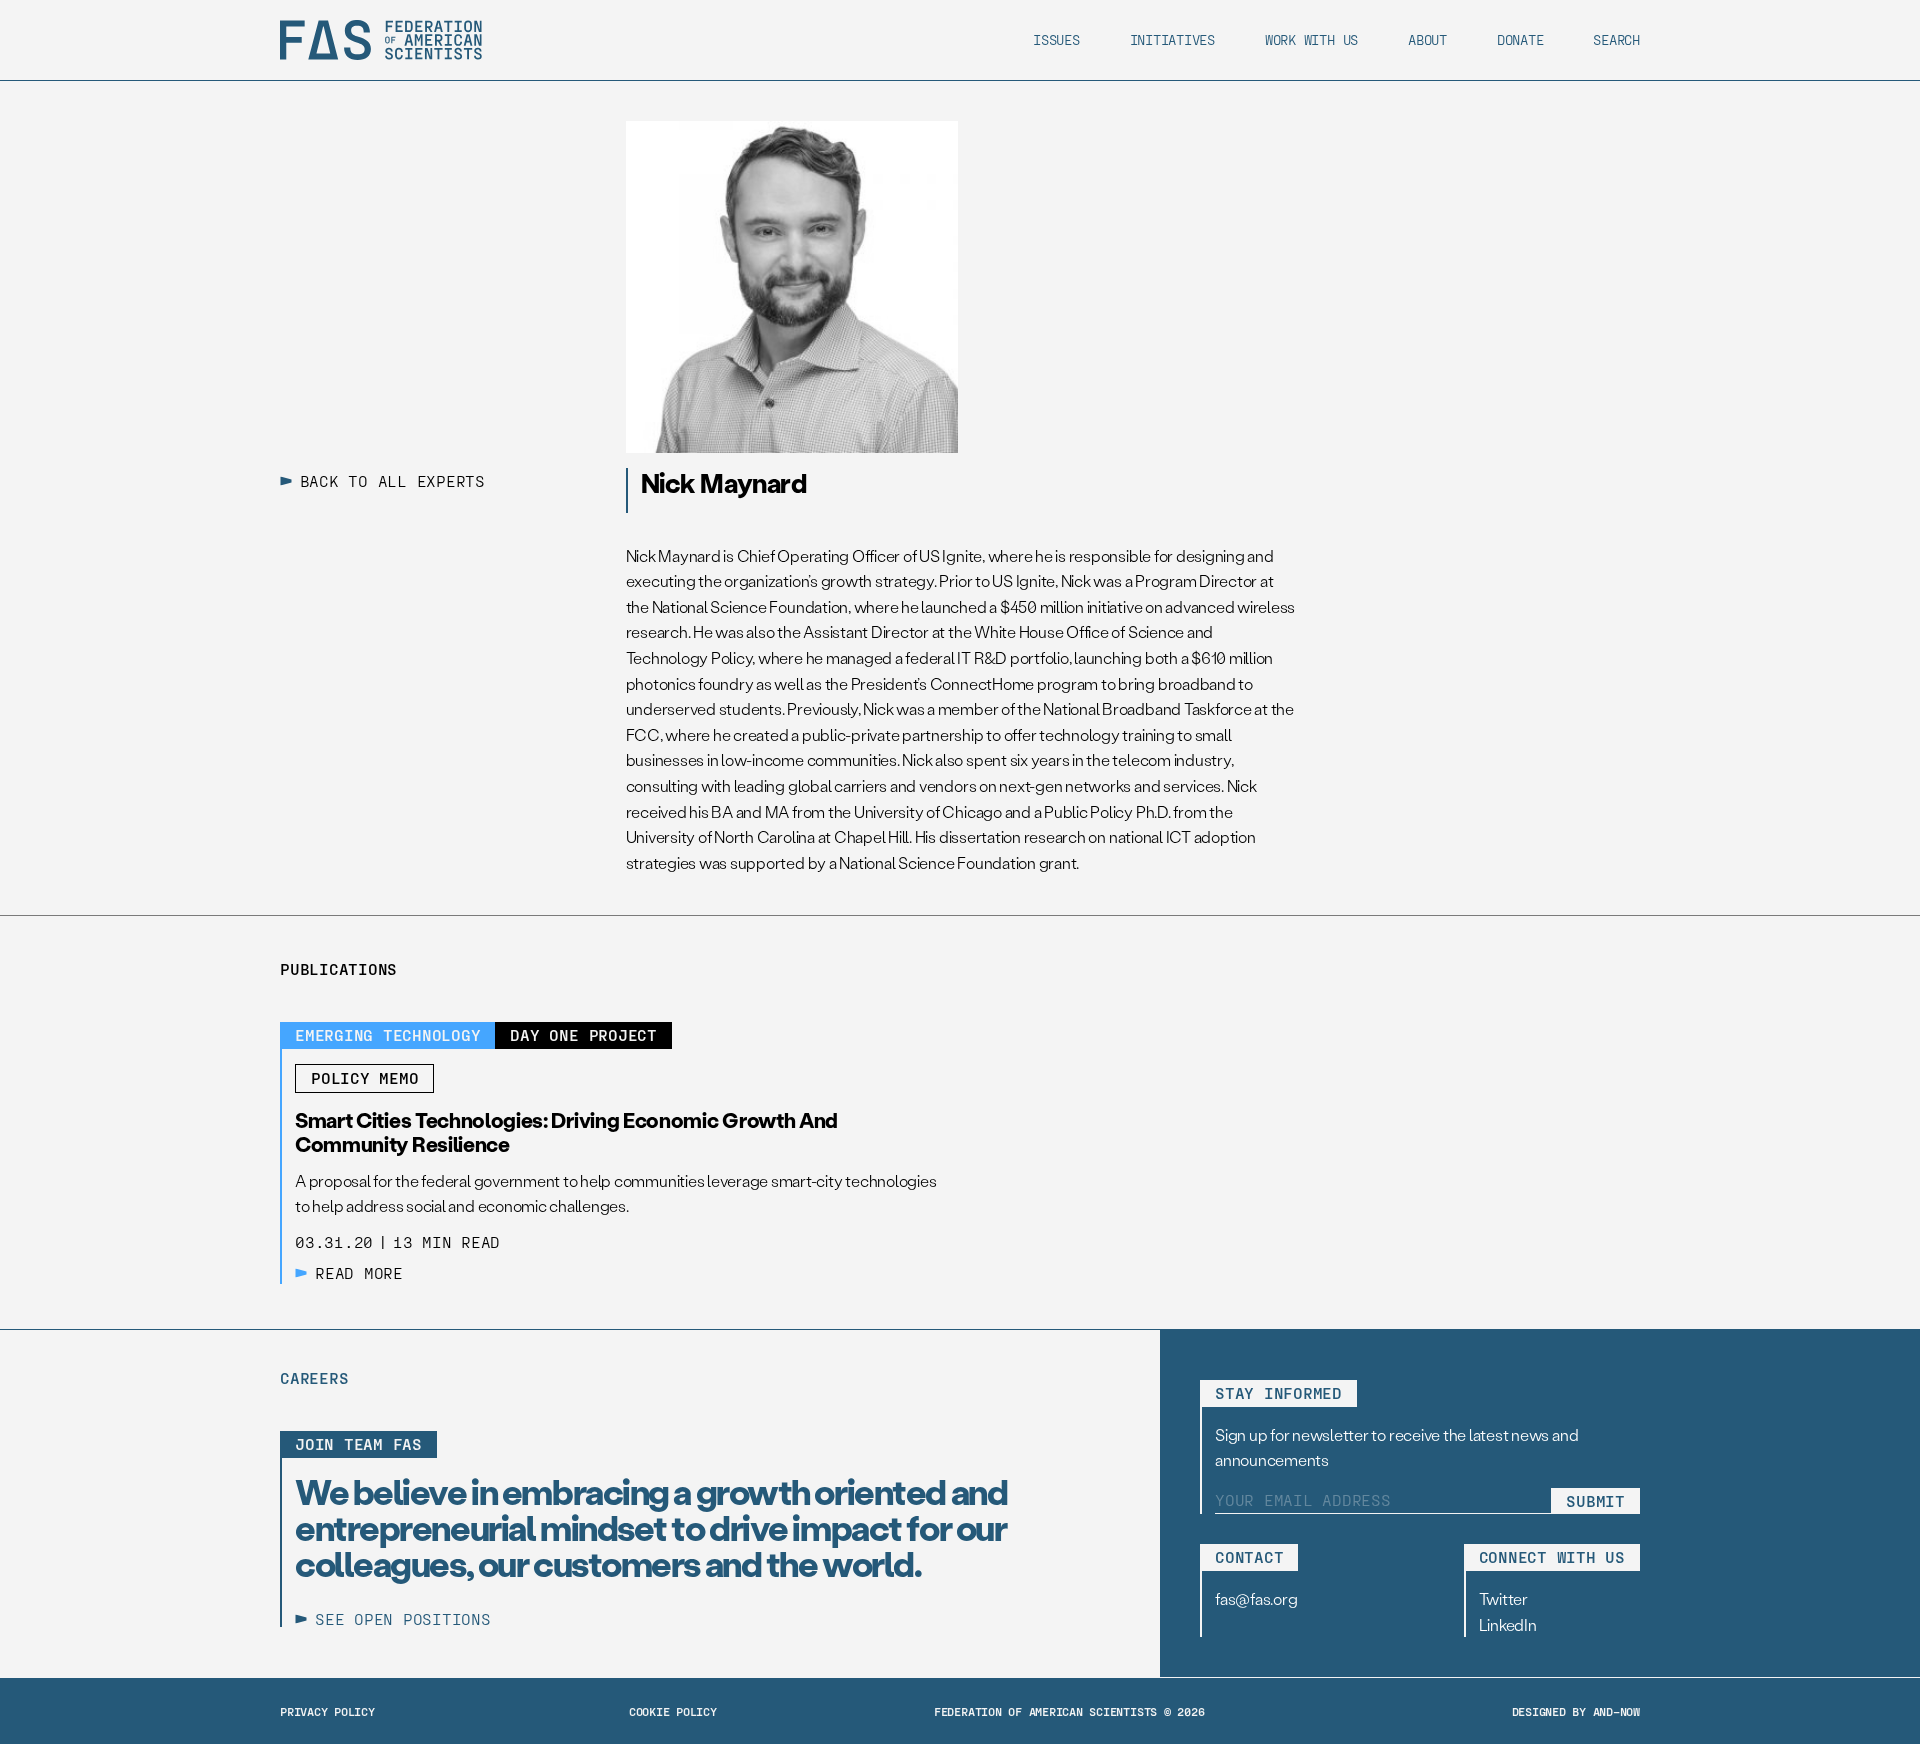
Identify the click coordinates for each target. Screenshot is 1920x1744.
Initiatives (1172, 39)
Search (1616, 39)
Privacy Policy (327, 1711)
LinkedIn (1508, 1624)
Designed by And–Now (1576, 1711)
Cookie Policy (673, 1711)
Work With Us (1311, 39)
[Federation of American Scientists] (381, 40)
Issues (1056, 39)
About (1427, 39)
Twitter (1503, 1598)
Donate (1520, 39)
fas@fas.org (1256, 1598)
